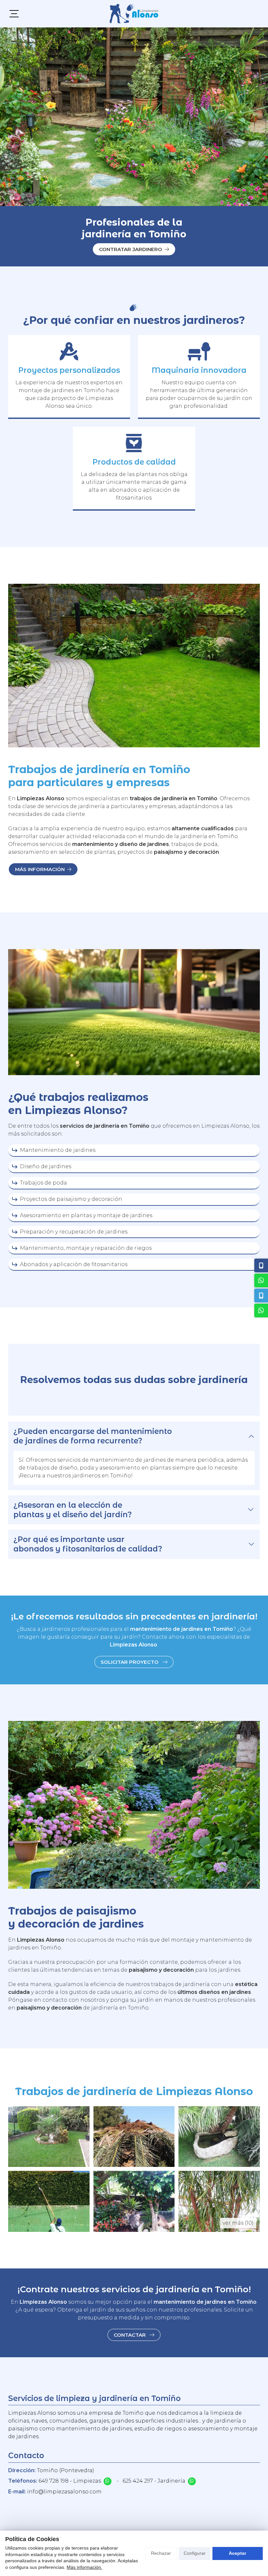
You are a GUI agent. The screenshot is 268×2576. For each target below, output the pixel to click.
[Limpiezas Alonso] (134, 14)
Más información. (84, 2567)
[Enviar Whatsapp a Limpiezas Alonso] (108, 2481)
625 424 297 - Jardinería (154, 2481)
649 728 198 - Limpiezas (70, 2481)
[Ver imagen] (49, 2137)
